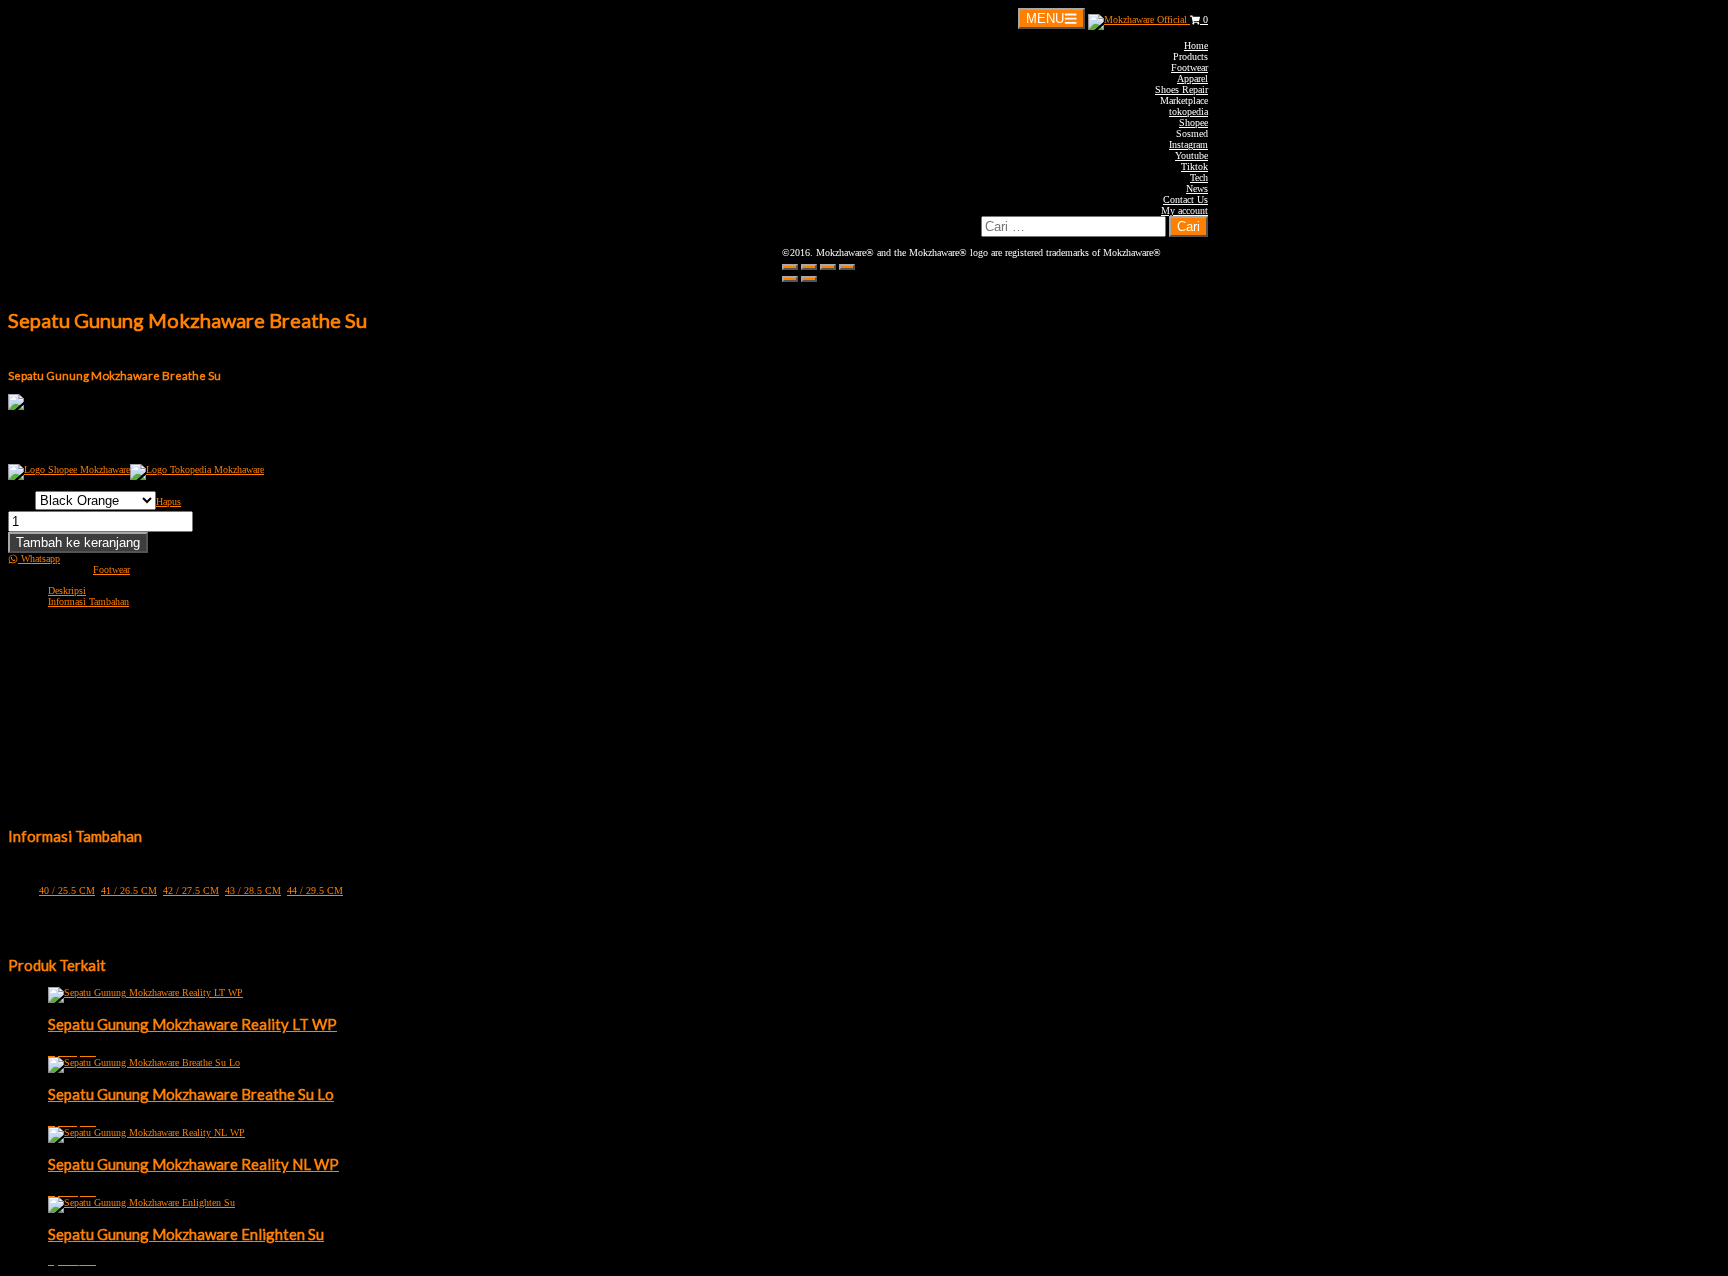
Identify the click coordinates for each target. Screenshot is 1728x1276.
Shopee (1193, 122)
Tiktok (1194, 166)
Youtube (1191, 155)
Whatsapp (39, 558)
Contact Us (1185, 199)
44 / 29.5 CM (315, 890)
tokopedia (1188, 111)
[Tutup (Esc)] (847, 267)
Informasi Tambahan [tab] (88, 601)
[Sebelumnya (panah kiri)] (790, 279)
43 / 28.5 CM (253, 890)
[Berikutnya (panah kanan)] (809, 279)
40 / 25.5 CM (67, 890)
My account (1184, 210)
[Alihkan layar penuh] (809, 267)
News (1197, 188)
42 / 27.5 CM (191, 890)
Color (21, 500)
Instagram (1188, 144)
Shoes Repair (1181, 89)
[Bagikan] (828, 267)
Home (1196, 45)
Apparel (1192, 78)
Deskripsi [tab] (67, 590)
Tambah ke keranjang (78, 542)
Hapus (168, 501)
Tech (1199, 177)
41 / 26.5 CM (129, 890)
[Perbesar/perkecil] (790, 267)
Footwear (1189, 67)
